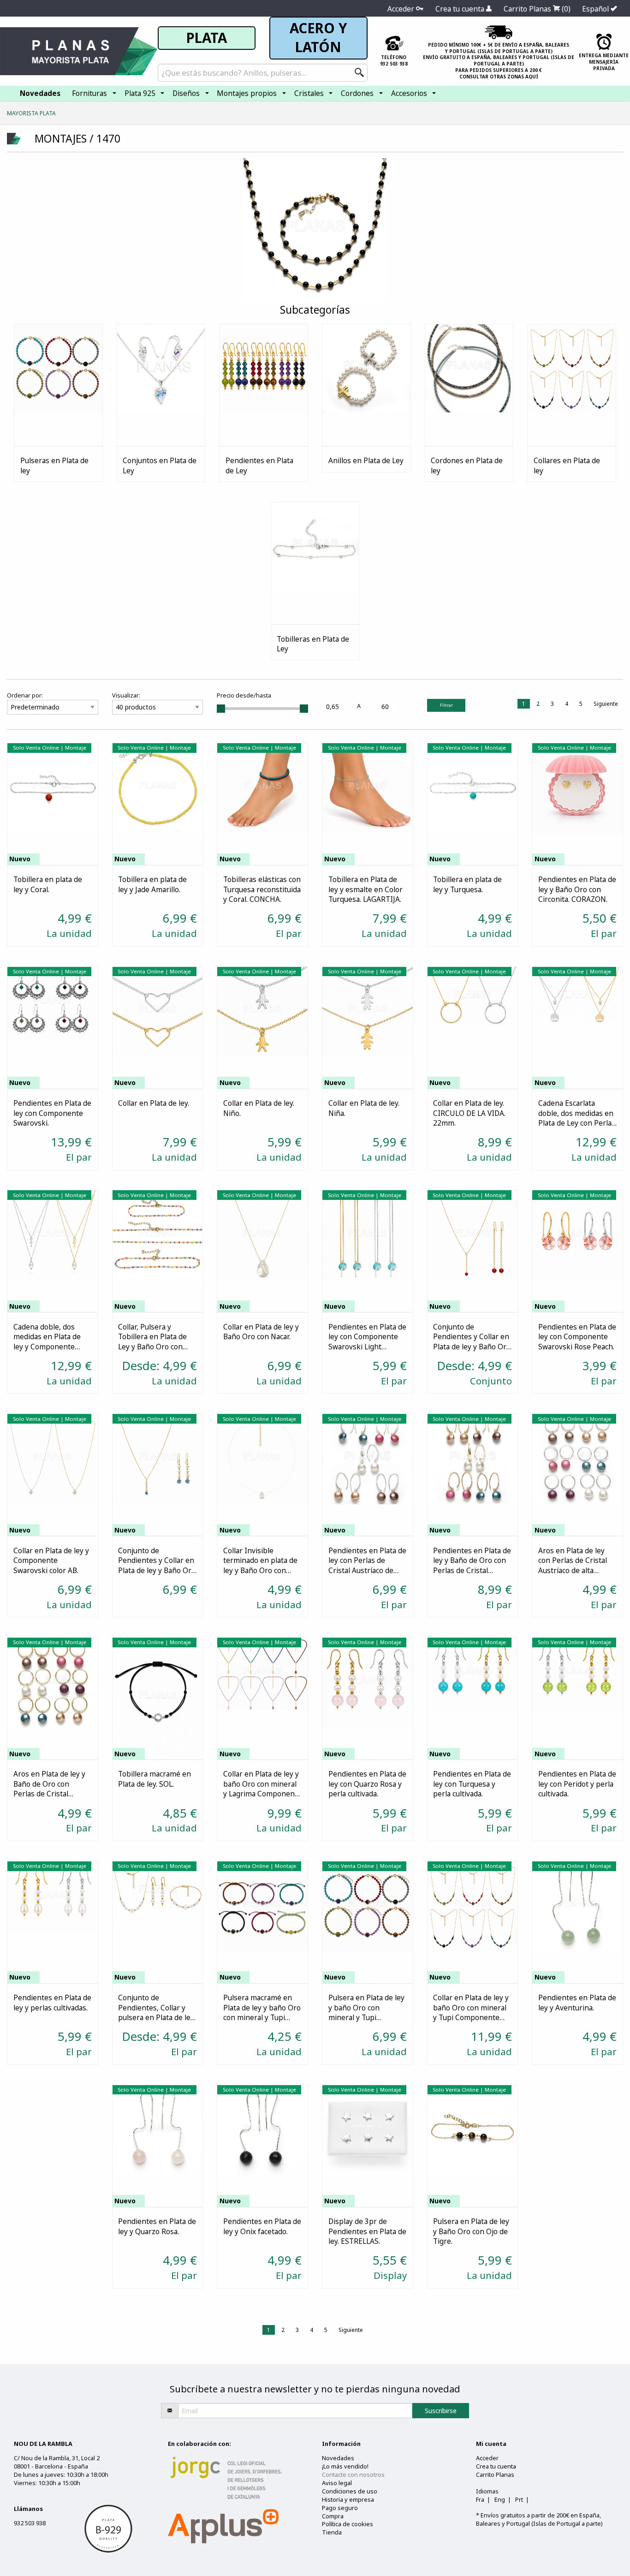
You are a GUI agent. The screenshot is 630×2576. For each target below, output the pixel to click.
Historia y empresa (348, 2499)
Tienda (332, 2532)
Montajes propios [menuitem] (247, 93)
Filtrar (446, 705)
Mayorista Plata (31, 113)
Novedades (338, 2458)
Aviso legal (337, 2483)
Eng (500, 2499)
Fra (480, 2499)
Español (596, 9)
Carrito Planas (537, 9)
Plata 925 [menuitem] (140, 93)
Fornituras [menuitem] (89, 93)
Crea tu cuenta (461, 9)
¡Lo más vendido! (345, 2466)
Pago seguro (340, 2508)
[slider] (221, 709)
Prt (519, 2499)
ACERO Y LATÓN (318, 38)
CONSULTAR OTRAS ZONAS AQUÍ (499, 77)
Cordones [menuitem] (357, 93)
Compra (333, 2516)
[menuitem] (40, 93)
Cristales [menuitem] (309, 93)
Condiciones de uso (350, 2491)
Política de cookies (348, 2524)
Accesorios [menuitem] (409, 93)
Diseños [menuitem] (186, 93)
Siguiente (606, 704)
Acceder (402, 9)
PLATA (207, 38)
